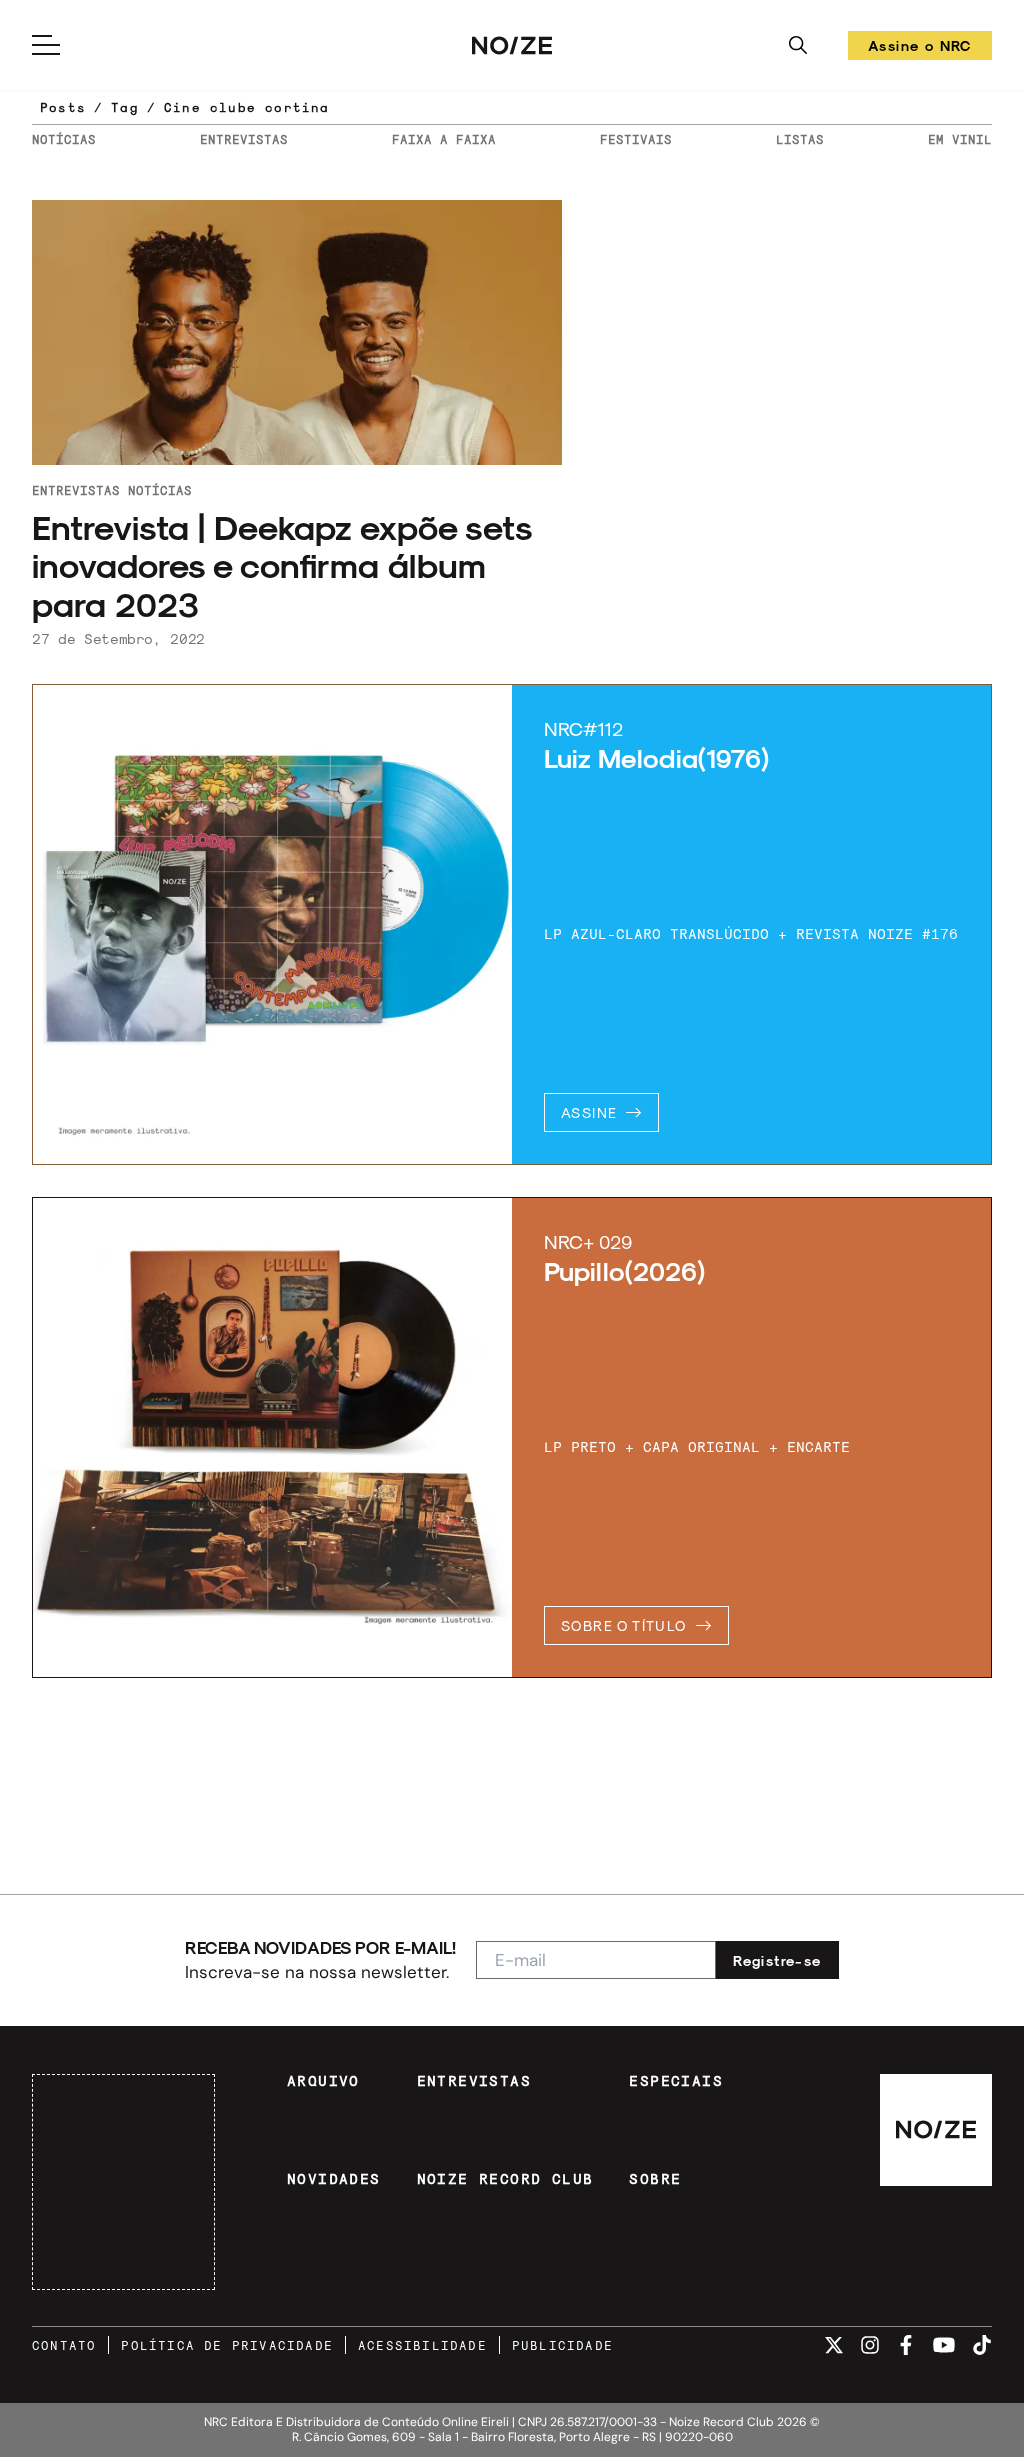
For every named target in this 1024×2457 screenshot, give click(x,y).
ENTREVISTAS (244, 139)
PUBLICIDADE (562, 2345)
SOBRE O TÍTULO (624, 1625)
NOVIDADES (334, 2179)
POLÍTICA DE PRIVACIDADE (227, 2345)
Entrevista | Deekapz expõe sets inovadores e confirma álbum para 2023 (282, 564)
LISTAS (800, 139)
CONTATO (64, 2345)
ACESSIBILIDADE (422, 2345)
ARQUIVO (323, 2081)
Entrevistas (76, 490)
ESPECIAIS (676, 2081)
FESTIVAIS (636, 139)
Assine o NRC (920, 48)
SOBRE (655, 2179)
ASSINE (589, 1112)
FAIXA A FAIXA (444, 139)
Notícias (160, 490)
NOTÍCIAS (64, 139)
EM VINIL (960, 139)
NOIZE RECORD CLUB (505, 2179)
